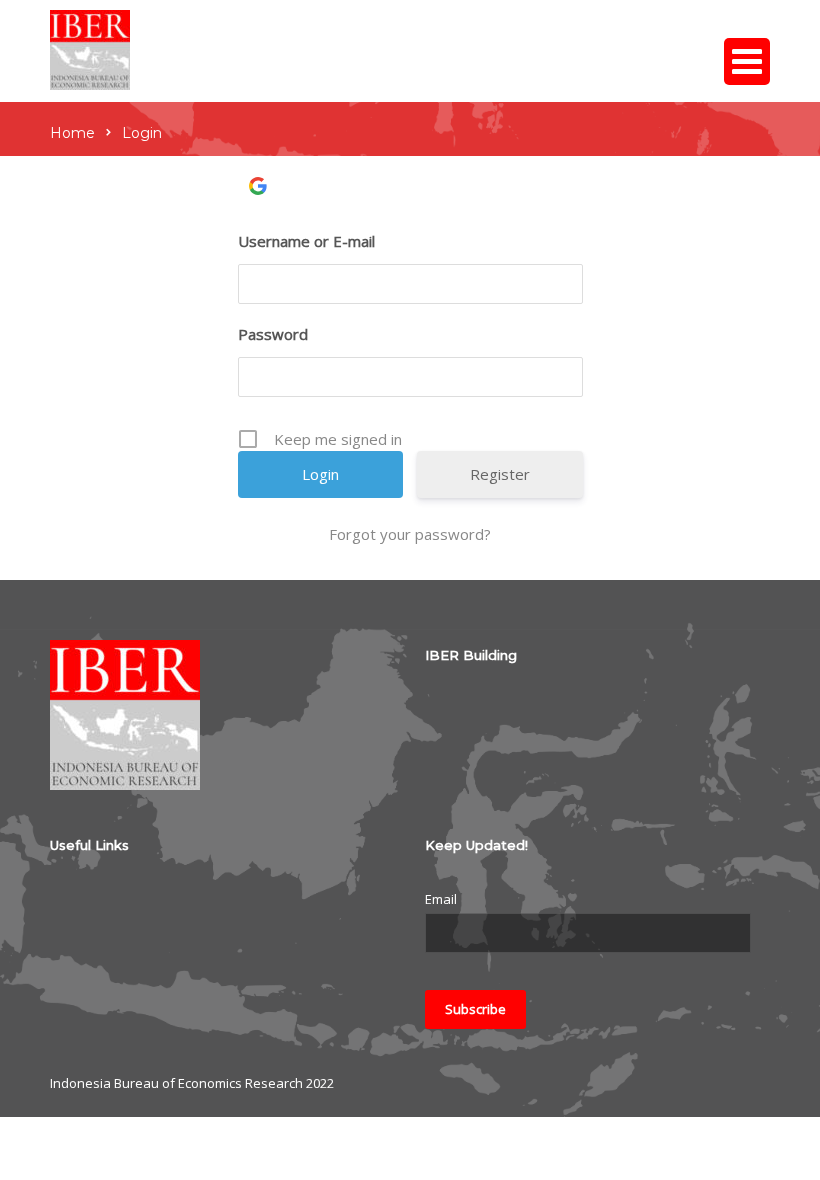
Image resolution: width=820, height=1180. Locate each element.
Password (273, 334)
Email (441, 899)
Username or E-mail (306, 241)
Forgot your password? (410, 534)
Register (500, 474)
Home (72, 133)
